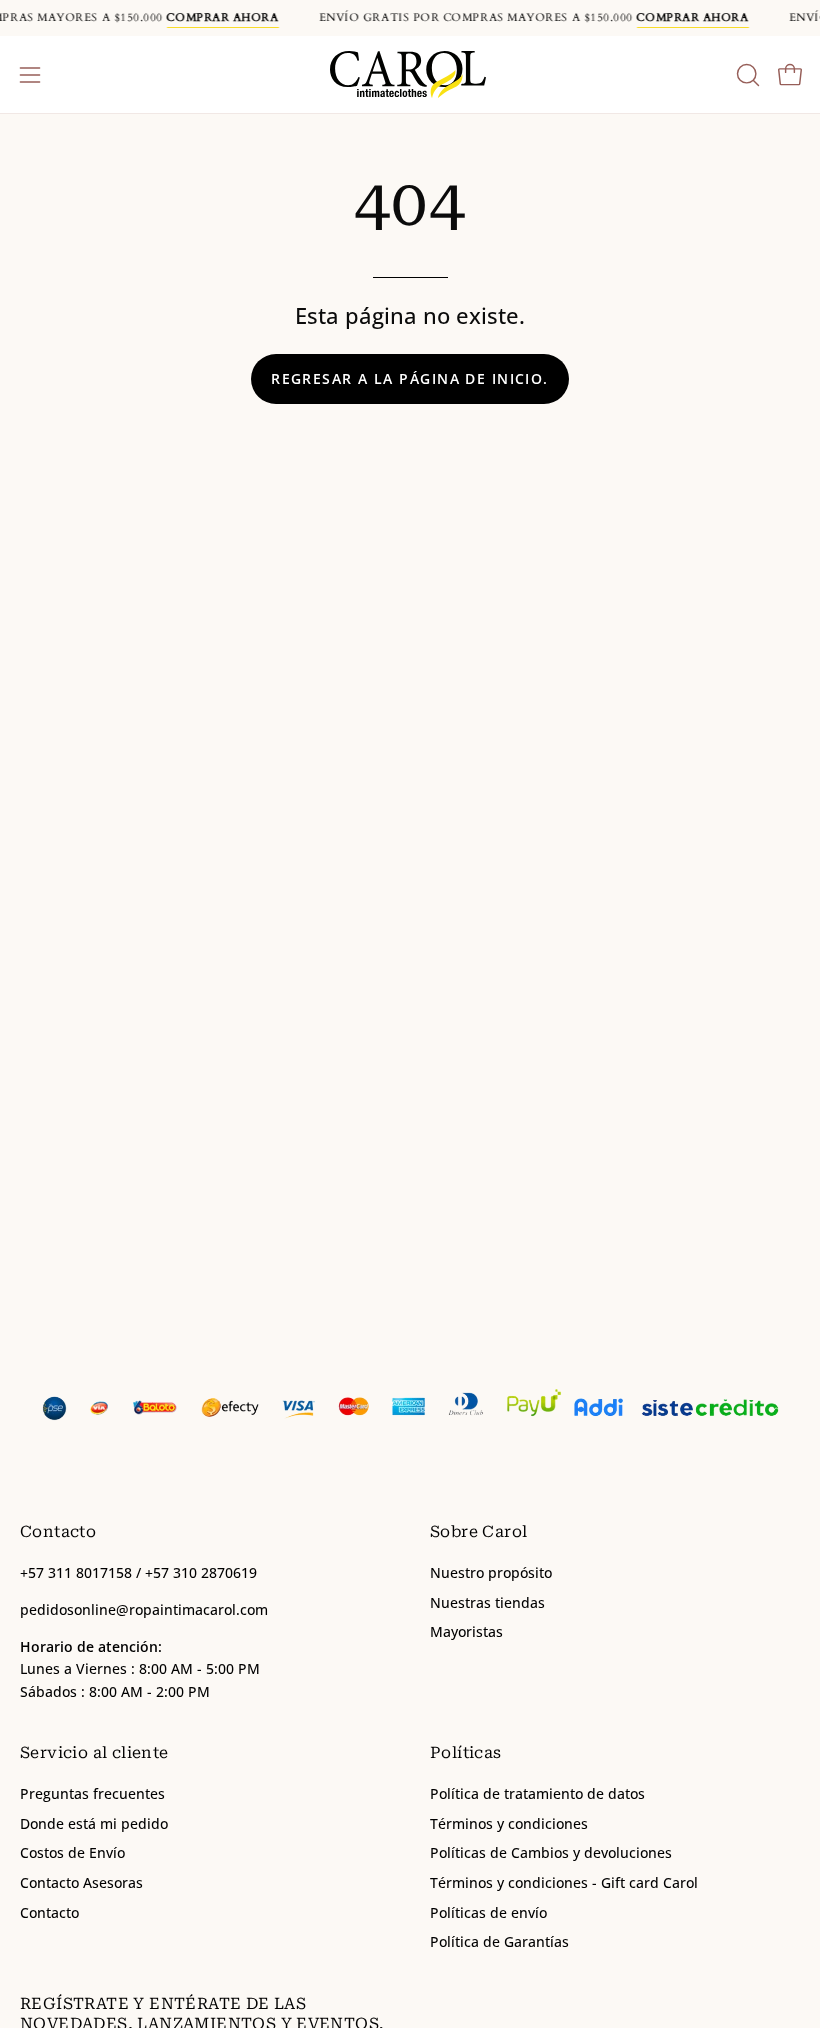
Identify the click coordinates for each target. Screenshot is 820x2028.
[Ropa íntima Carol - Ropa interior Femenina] (410, 74)
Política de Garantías (499, 1942)
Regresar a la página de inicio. (410, 378)
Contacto (49, 1912)
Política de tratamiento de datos (537, 1793)
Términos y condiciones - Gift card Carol (564, 1882)
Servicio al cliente (94, 1752)
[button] (746, 75)
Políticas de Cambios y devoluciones (551, 1853)
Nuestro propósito (491, 1572)
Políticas (466, 1752)
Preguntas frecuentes (92, 1793)
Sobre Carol (478, 1531)
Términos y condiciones (509, 1823)
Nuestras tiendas (487, 1602)
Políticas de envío (488, 1912)
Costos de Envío (72, 1853)
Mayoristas (466, 1632)
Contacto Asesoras (81, 1882)
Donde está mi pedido (94, 1823)
